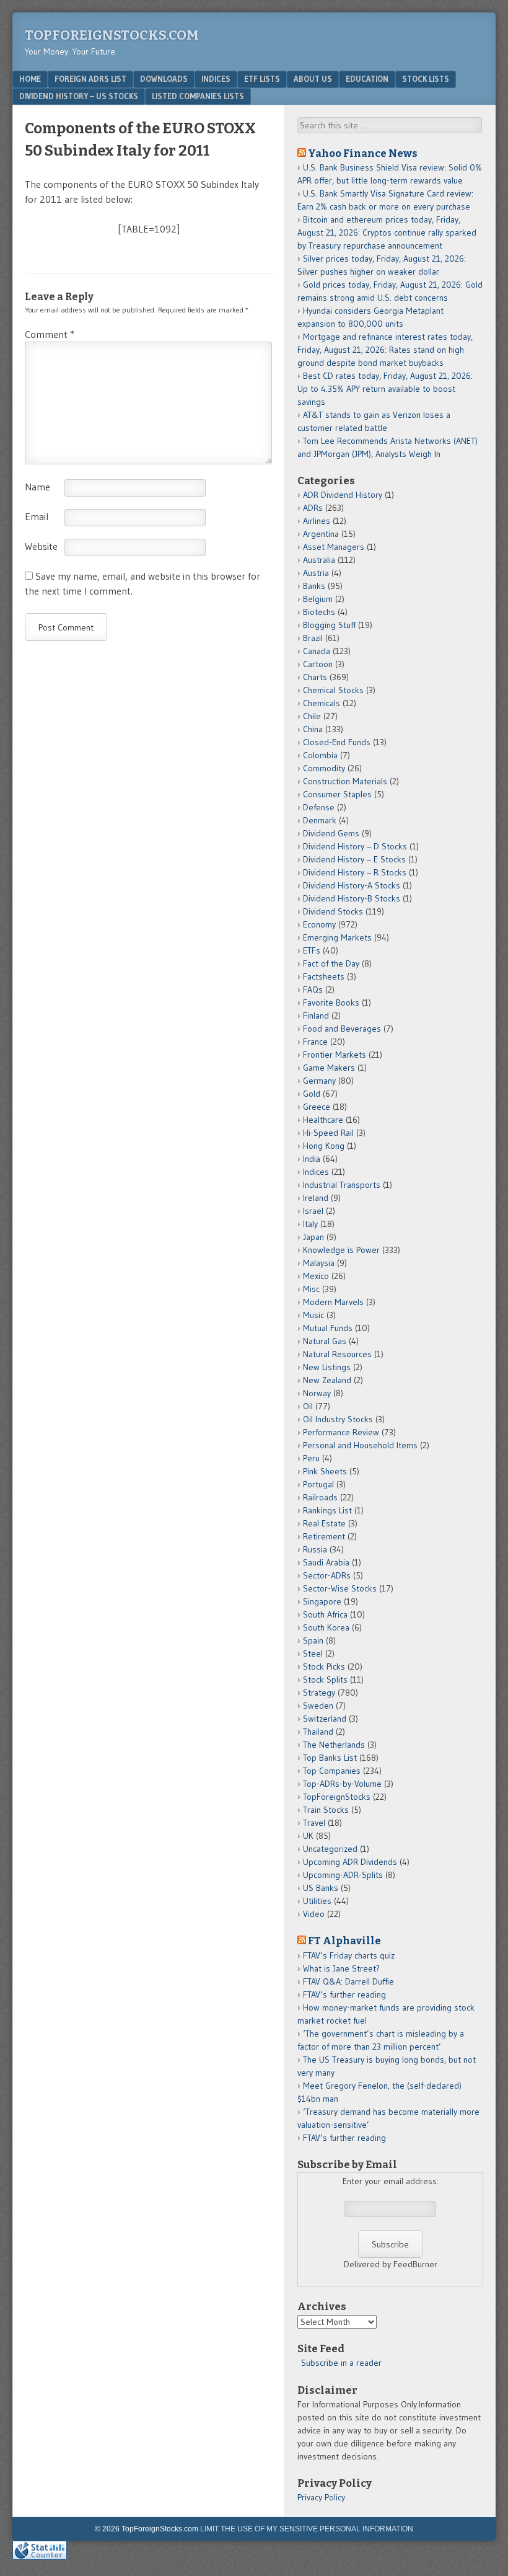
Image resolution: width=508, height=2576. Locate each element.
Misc (311, 1289)
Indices (216, 79)
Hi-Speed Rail (328, 1133)
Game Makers (329, 1068)
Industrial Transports (342, 1185)
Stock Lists (426, 79)
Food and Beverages (342, 1029)
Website (41, 546)
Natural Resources (337, 1354)
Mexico (316, 1276)
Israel (313, 1211)
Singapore (322, 1601)
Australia (319, 560)
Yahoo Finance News (363, 153)
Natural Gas (325, 1341)
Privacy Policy (321, 2497)
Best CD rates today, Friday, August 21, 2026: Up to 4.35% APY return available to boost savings (385, 389)
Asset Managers (334, 547)
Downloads (164, 79)
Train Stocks (326, 1810)
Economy (319, 924)
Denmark (320, 820)
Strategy (319, 1693)
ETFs (312, 950)
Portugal (318, 1484)
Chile (312, 716)
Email (37, 516)
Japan (313, 1237)
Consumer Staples (337, 794)
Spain (313, 1640)
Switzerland (325, 1719)
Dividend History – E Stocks (354, 859)
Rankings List (327, 1510)
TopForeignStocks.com (112, 35)
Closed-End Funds (337, 742)
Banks (314, 586)
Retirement (324, 1536)
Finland (316, 1016)
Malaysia (319, 1263)
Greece (317, 1107)
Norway (317, 1393)
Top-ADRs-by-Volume (342, 1784)
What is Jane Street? (341, 1968)
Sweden (318, 1706)
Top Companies (332, 1771)
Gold (312, 1094)
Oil (308, 1406)
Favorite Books (331, 1003)
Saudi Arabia (326, 1562)
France (315, 1042)
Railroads (320, 1497)
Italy (310, 1224)
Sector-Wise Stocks (340, 1588)
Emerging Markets (337, 937)
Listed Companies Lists (198, 96)
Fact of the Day (331, 963)
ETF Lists (262, 79)
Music (313, 1315)
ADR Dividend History (343, 495)
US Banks (321, 1888)
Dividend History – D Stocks (355, 846)
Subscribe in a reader (341, 2363)
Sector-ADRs (327, 1575)
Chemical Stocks (333, 690)
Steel (313, 1653)
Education (367, 79)
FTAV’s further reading (344, 1994)
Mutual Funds (328, 1328)
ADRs (313, 508)
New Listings (327, 1367)
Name (37, 487)
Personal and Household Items (360, 1445)
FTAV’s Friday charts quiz (349, 1955)
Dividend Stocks (333, 911)
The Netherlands (334, 1745)
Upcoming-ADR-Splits (343, 1875)
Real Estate (324, 1523)
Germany (319, 1081)
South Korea (326, 1627)
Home (30, 79)
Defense (319, 807)
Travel (314, 1823)
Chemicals (322, 703)
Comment (50, 334)
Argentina (321, 534)
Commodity (324, 768)
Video (314, 1914)
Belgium (318, 599)
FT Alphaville (344, 1941)
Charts (315, 677)
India (312, 1159)
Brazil (313, 638)
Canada (317, 651)
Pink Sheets (325, 1471)
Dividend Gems (331, 833)
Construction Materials (345, 781)
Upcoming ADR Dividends (350, 1862)
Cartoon (318, 664)
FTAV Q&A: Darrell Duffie (348, 1981)
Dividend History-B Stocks (352, 898)
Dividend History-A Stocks (352, 885)
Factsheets (324, 976)
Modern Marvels (333, 1302)
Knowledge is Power (341, 1250)
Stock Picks (324, 1666)
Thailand (318, 1732)
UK (308, 1836)
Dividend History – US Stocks (79, 96)
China (313, 729)
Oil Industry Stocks (338, 1419)
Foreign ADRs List (90, 79)
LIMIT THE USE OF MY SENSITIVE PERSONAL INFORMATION (307, 2529)
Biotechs (319, 612)
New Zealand (327, 1380)
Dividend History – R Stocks (355, 872)
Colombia (320, 755)
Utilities (317, 1901)
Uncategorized (330, 1849)
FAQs (313, 989)
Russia (315, 1549)
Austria (316, 573)
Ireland (316, 1198)
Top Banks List (330, 1758)
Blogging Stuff (329, 625)
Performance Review (341, 1432)
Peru (311, 1458)
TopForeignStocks (337, 1797)
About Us (313, 79)
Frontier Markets (335, 1055)
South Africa (325, 1614)
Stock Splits (325, 1680)
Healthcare (323, 1120)
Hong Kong (324, 1146)
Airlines (317, 521)
